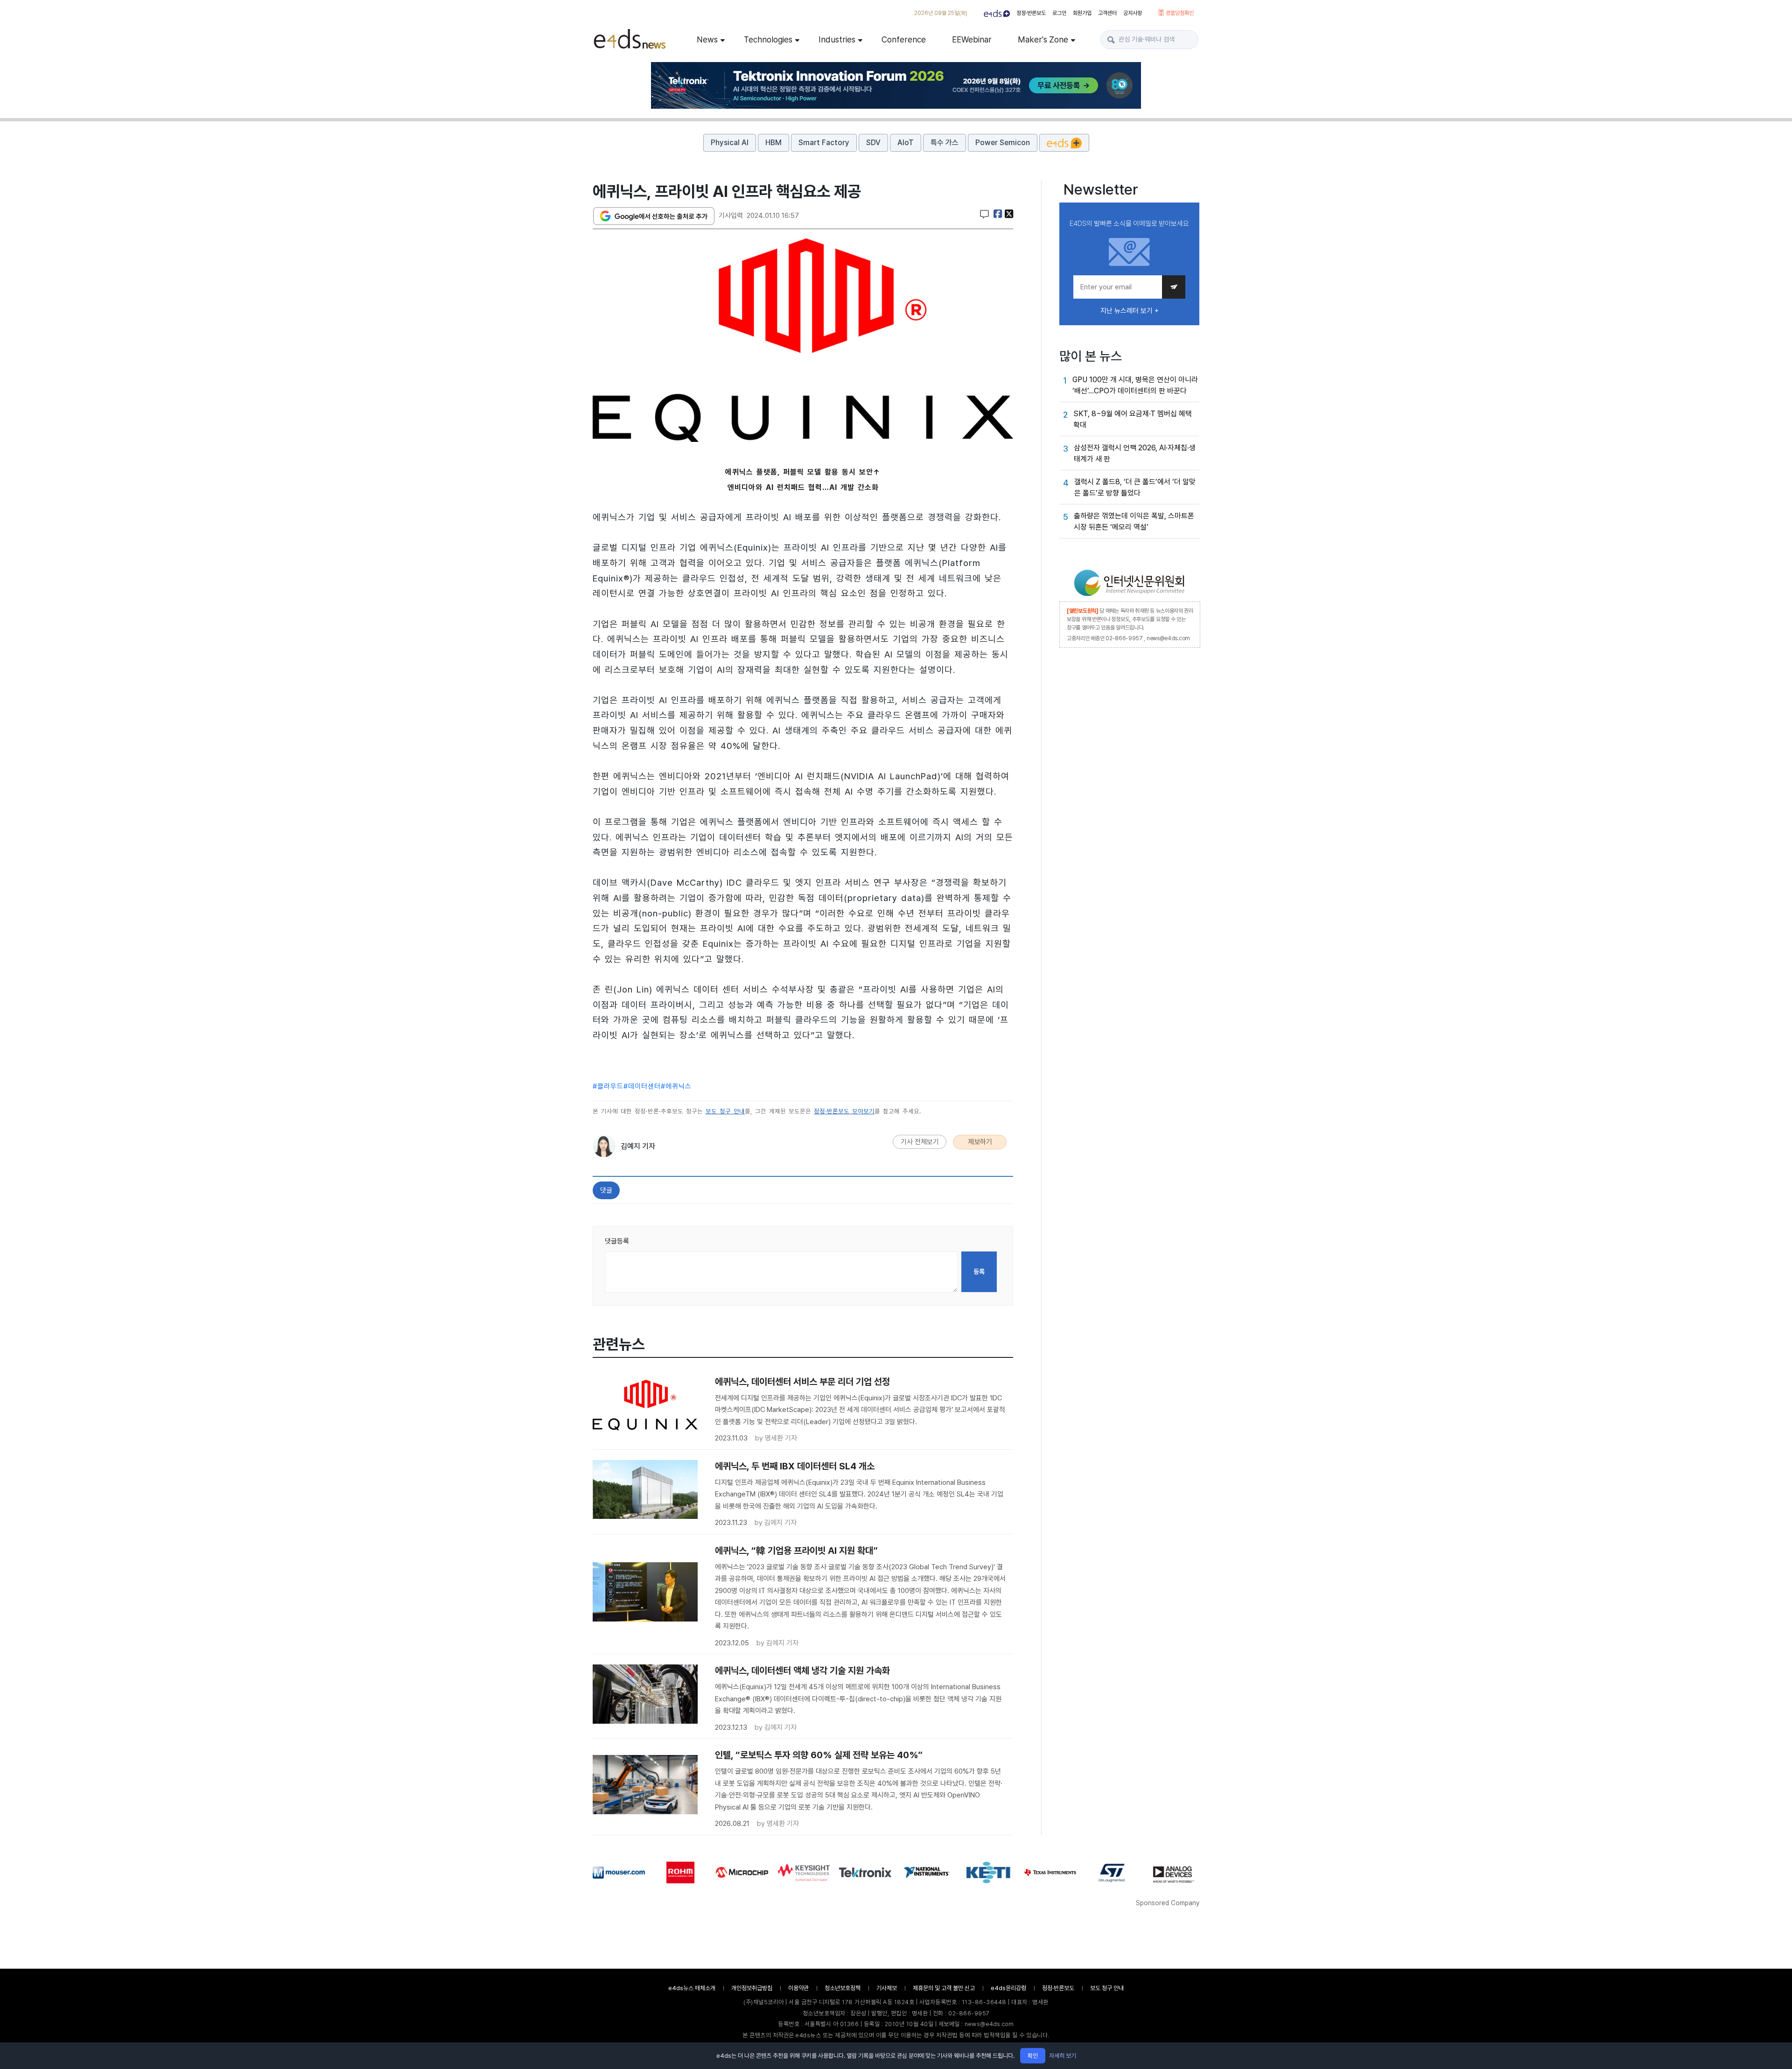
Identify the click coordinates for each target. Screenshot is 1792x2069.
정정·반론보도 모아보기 (844, 1111)
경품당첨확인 (1179, 13)
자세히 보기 (1063, 2056)
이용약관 (798, 1988)
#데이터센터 (642, 1086)
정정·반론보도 (1031, 13)
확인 (1033, 2056)
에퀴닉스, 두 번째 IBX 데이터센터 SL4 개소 (795, 1466)
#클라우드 (608, 1086)
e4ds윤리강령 (1008, 1988)
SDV (873, 143)
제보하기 (980, 1142)
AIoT (906, 143)
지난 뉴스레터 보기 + (1130, 311)
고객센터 (1107, 13)
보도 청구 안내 (725, 1111)
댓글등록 (617, 1241)
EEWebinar (972, 39)
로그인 (1059, 13)
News (707, 39)
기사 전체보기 (920, 1142)
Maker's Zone (1043, 39)
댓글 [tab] (606, 1190)
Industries (837, 39)
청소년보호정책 (843, 1988)
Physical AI (730, 143)
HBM (773, 143)
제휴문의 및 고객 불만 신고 (944, 1988)
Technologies (768, 39)
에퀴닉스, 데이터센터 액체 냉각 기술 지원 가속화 (802, 1671)
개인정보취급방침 (752, 1988)
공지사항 (1133, 13)
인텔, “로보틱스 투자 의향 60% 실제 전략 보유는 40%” (819, 1755)
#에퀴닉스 (676, 1086)
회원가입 (1082, 13)
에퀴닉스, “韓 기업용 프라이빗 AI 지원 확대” (796, 1551)
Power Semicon (1003, 143)
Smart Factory (824, 143)
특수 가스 (945, 143)
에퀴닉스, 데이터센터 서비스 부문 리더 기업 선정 (802, 1382)
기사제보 (887, 1988)
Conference (904, 39)
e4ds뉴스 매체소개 (692, 1988)
